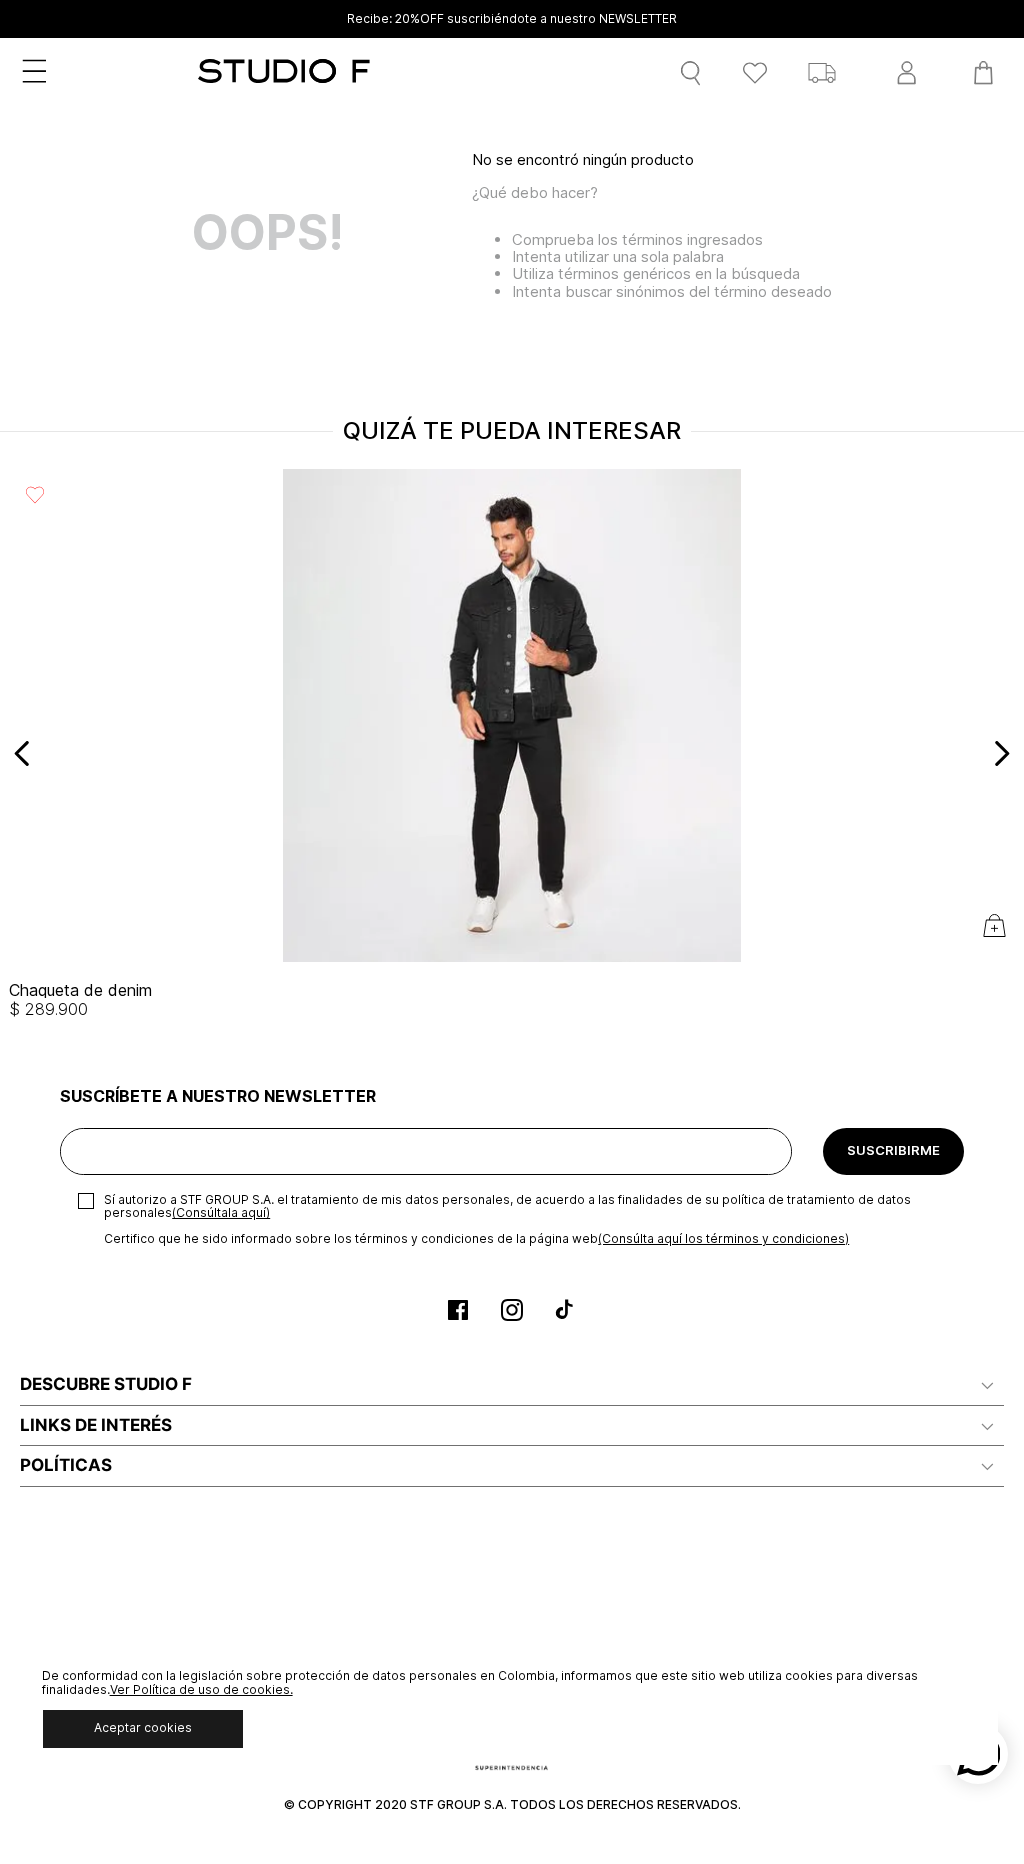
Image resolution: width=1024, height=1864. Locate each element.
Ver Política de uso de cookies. (201, 1689)
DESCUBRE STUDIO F (106, 1384)
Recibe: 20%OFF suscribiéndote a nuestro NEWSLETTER (512, 19)
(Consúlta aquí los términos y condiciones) (723, 1238)
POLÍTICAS (66, 1465)
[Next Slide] (1001, 753)
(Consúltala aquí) (221, 1212)
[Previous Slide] (22, 753)
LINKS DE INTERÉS (96, 1425)
